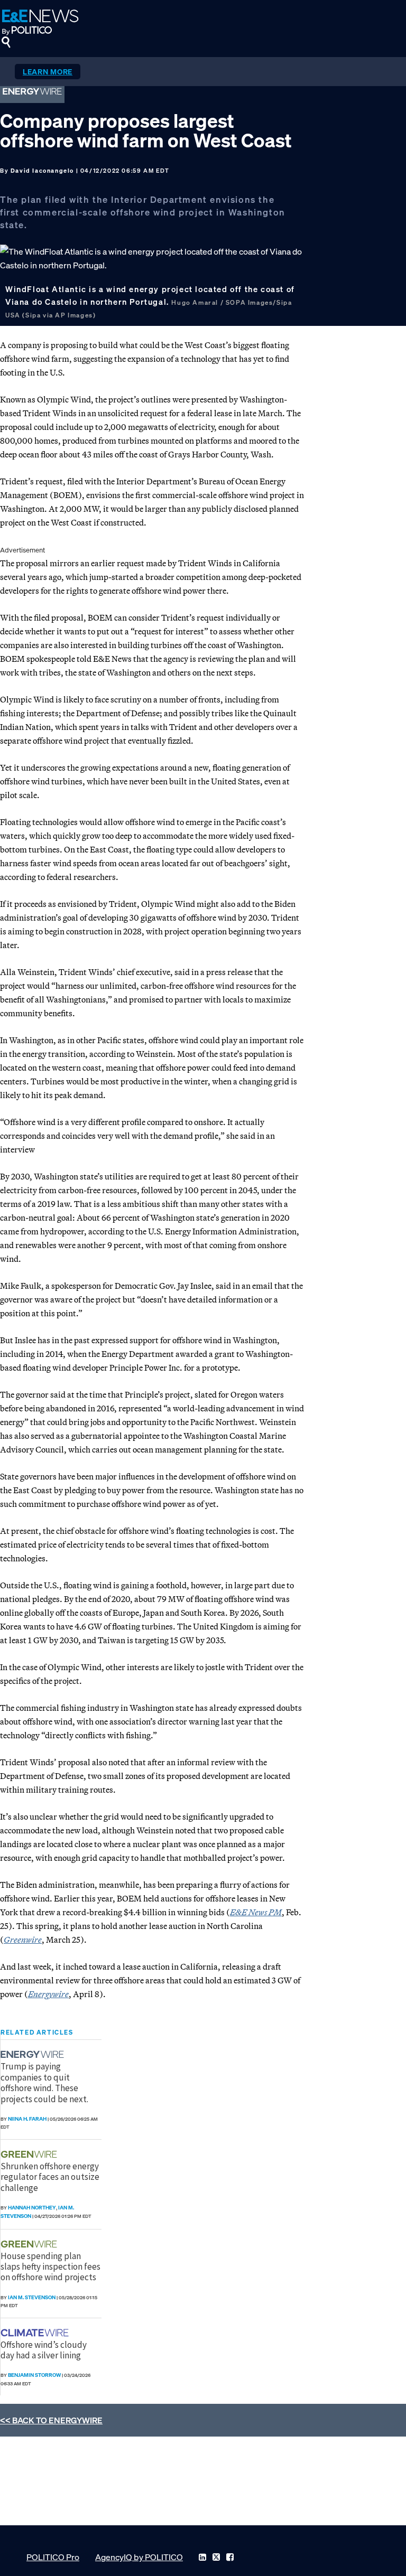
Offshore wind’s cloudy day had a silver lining (44, 2350)
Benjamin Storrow (34, 2375)
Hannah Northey (32, 2208)
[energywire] (34, 2054)
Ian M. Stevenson (32, 2297)
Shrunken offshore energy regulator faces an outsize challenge (50, 2177)
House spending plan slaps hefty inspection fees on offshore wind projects (50, 2267)
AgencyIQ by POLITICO (139, 2557)
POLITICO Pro (53, 2557)
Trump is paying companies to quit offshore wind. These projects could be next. (44, 2082)
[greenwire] (30, 2154)
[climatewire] (36, 2333)
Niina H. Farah (27, 2119)
